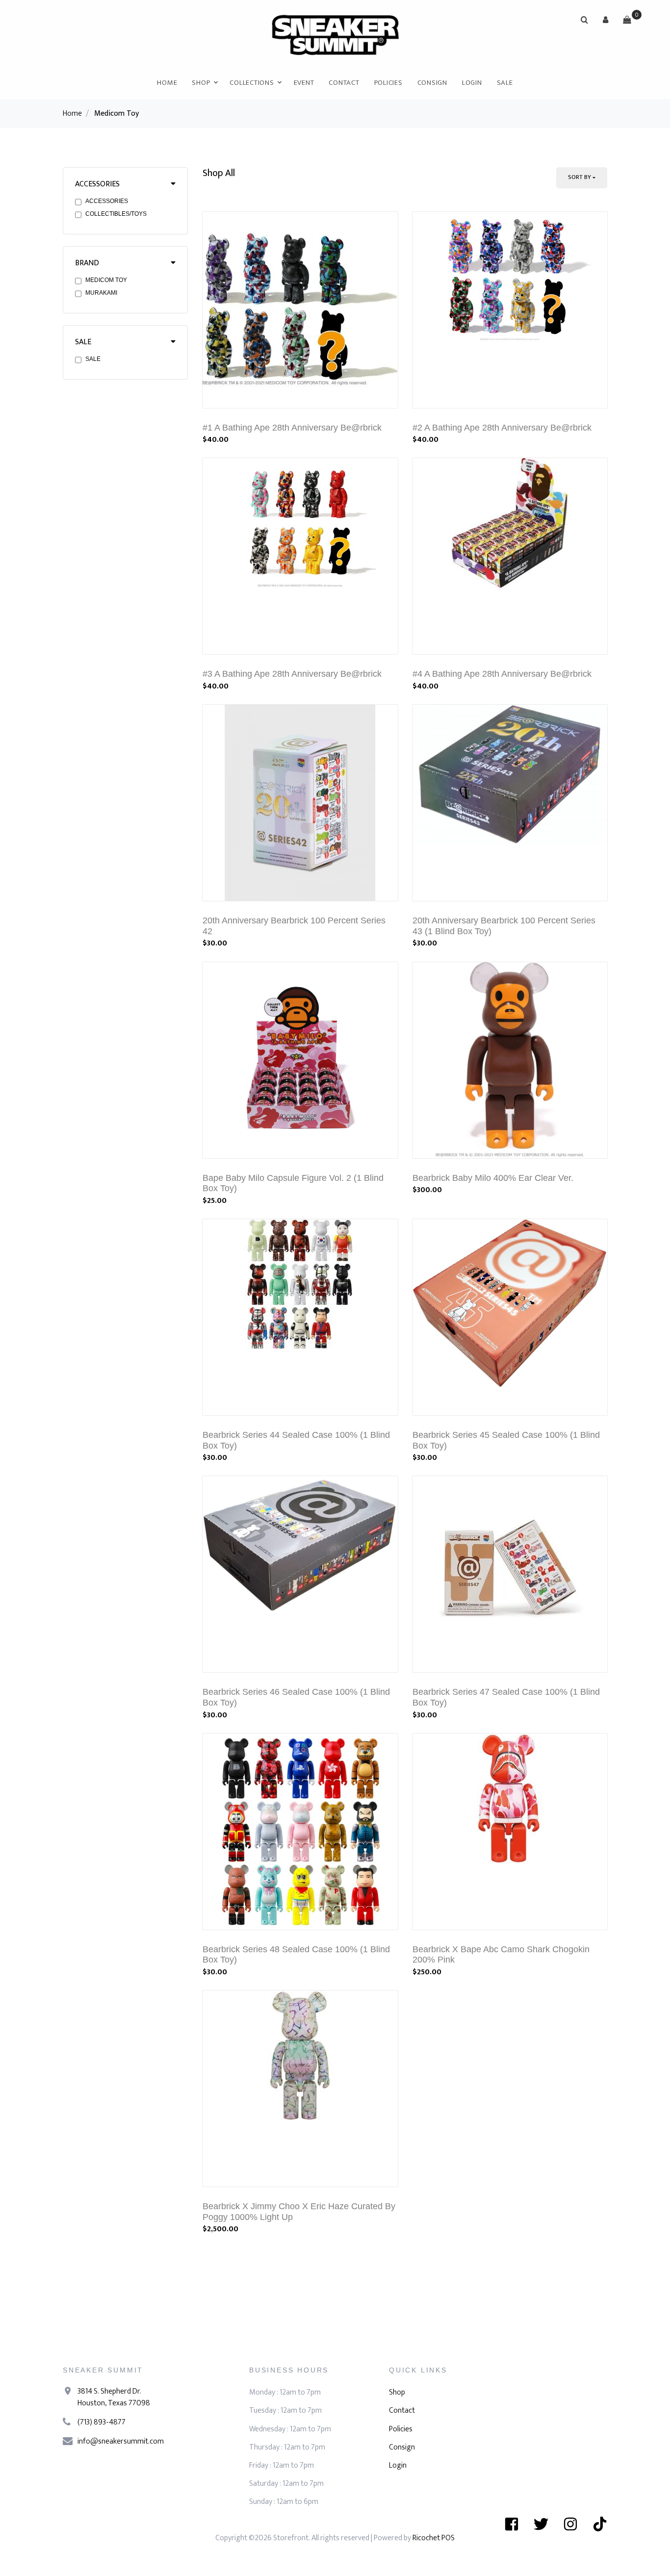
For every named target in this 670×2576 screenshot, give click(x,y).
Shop (201, 83)
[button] (606, 20)
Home (167, 83)
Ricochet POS (434, 2538)
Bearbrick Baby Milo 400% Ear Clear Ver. (493, 1178)
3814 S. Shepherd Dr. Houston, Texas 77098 (114, 2397)
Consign (432, 83)
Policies (388, 83)
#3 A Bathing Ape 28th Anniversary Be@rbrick (292, 674)
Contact (344, 83)
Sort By (580, 177)
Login (472, 83)
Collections (252, 83)
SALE (505, 83)
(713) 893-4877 (102, 2422)
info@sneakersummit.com (121, 2441)
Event (304, 83)
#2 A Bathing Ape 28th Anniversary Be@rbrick (502, 428)
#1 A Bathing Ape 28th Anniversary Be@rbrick (292, 428)
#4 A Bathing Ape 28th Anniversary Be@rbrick (502, 674)
